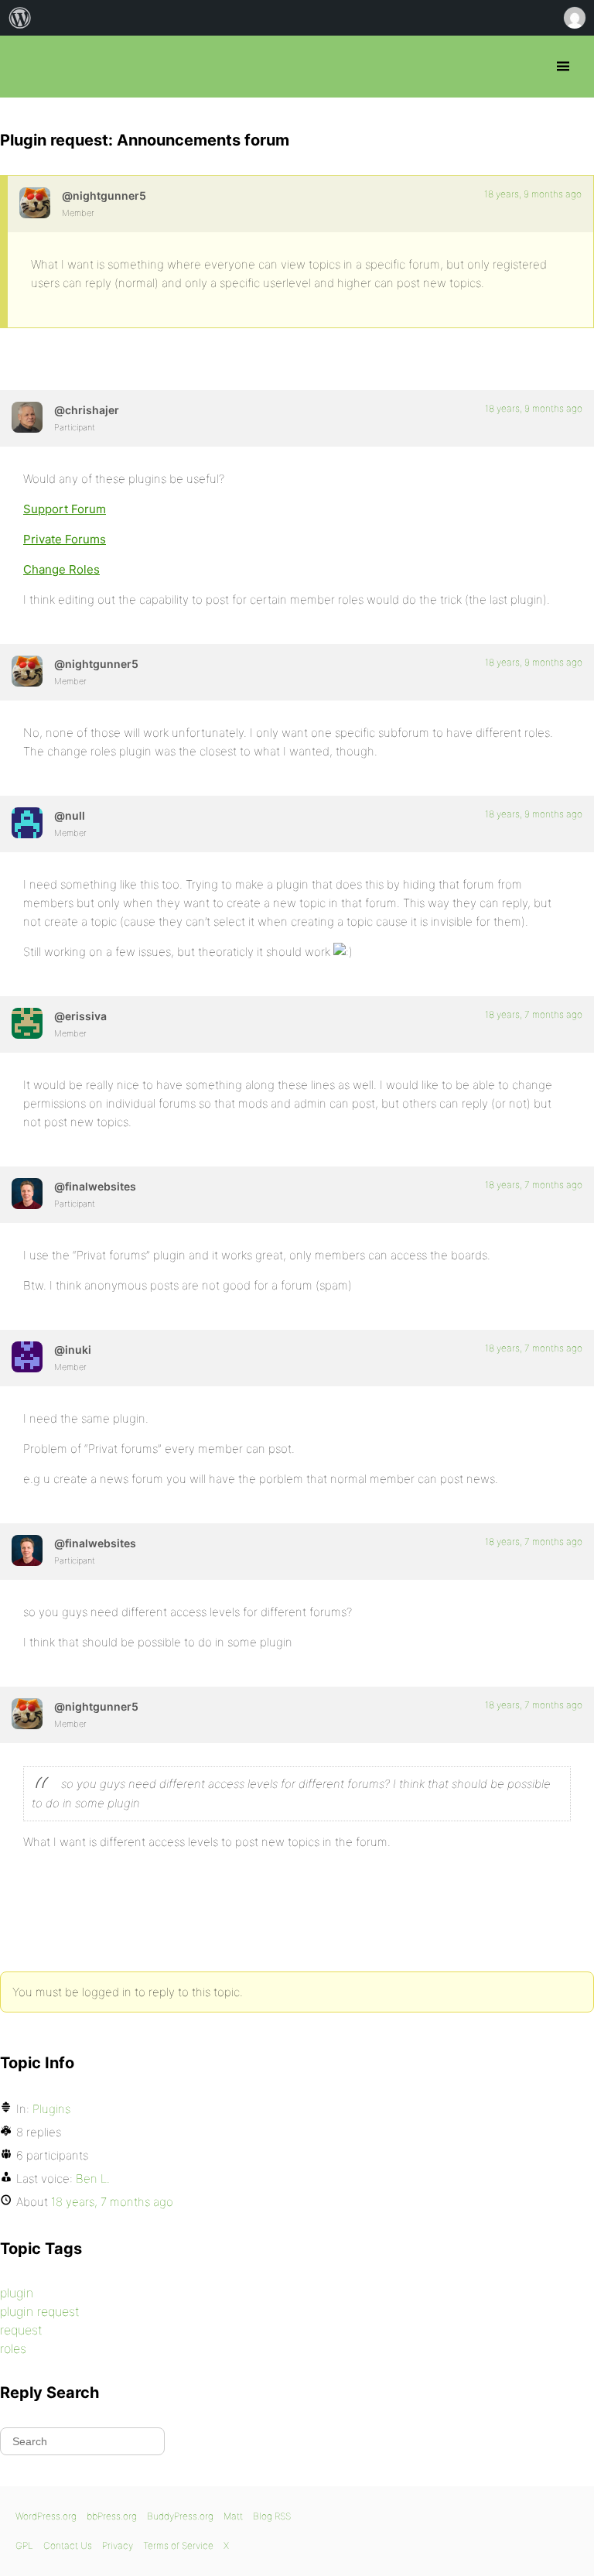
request (21, 2330)
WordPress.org (46, 2516)
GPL (24, 2545)
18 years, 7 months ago (534, 1014)
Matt (233, 2516)
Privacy (118, 2545)
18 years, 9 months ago (533, 194)
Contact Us (68, 2545)
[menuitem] (20, 18)
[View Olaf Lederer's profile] (27, 1194)
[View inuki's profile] (27, 1357)
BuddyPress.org (180, 2516)
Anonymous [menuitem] (574, 18)
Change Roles (61, 569)
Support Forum (65, 509)
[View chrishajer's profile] (27, 417)
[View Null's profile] (27, 823)
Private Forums (65, 539)
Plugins (51, 2109)
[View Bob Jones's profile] (27, 1023)
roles (13, 2348)
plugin (17, 2293)
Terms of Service (178, 2545)
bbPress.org (25, 67)
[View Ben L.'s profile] (35, 203)
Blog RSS (272, 2516)
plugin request (40, 2311)
